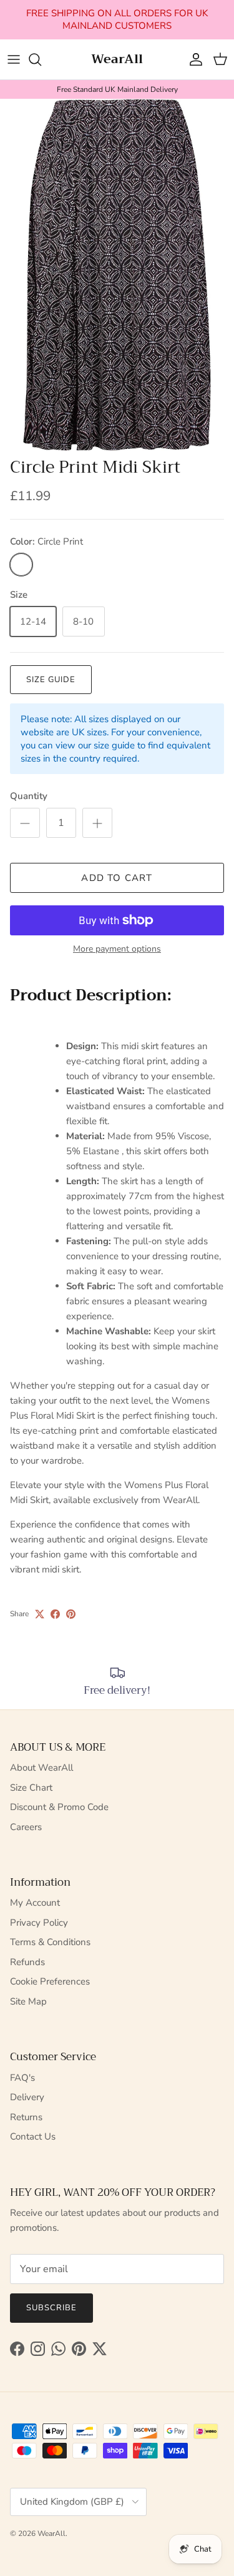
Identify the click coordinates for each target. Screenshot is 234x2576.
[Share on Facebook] (55, 1614)
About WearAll (41, 1768)
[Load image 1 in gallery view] (117, 275)
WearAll (51, 2533)
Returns (26, 2117)
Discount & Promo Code (59, 1807)
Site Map (28, 2001)
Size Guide (51, 680)
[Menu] (14, 59)
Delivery (27, 2097)
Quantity (29, 796)
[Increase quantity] (97, 823)
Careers (26, 1827)
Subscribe (51, 2308)
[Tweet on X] (40, 1614)
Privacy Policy (39, 1923)
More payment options (117, 949)
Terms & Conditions (50, 1942)
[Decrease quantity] (25, 823)
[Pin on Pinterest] (71, 1614)
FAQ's (22, 2078)
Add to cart (117, 878)
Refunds (27, 1962)
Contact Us (33, 2136)
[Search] (41, 59)
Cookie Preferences (50, 1981)
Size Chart (31, 1788)
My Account (35, 1903)
